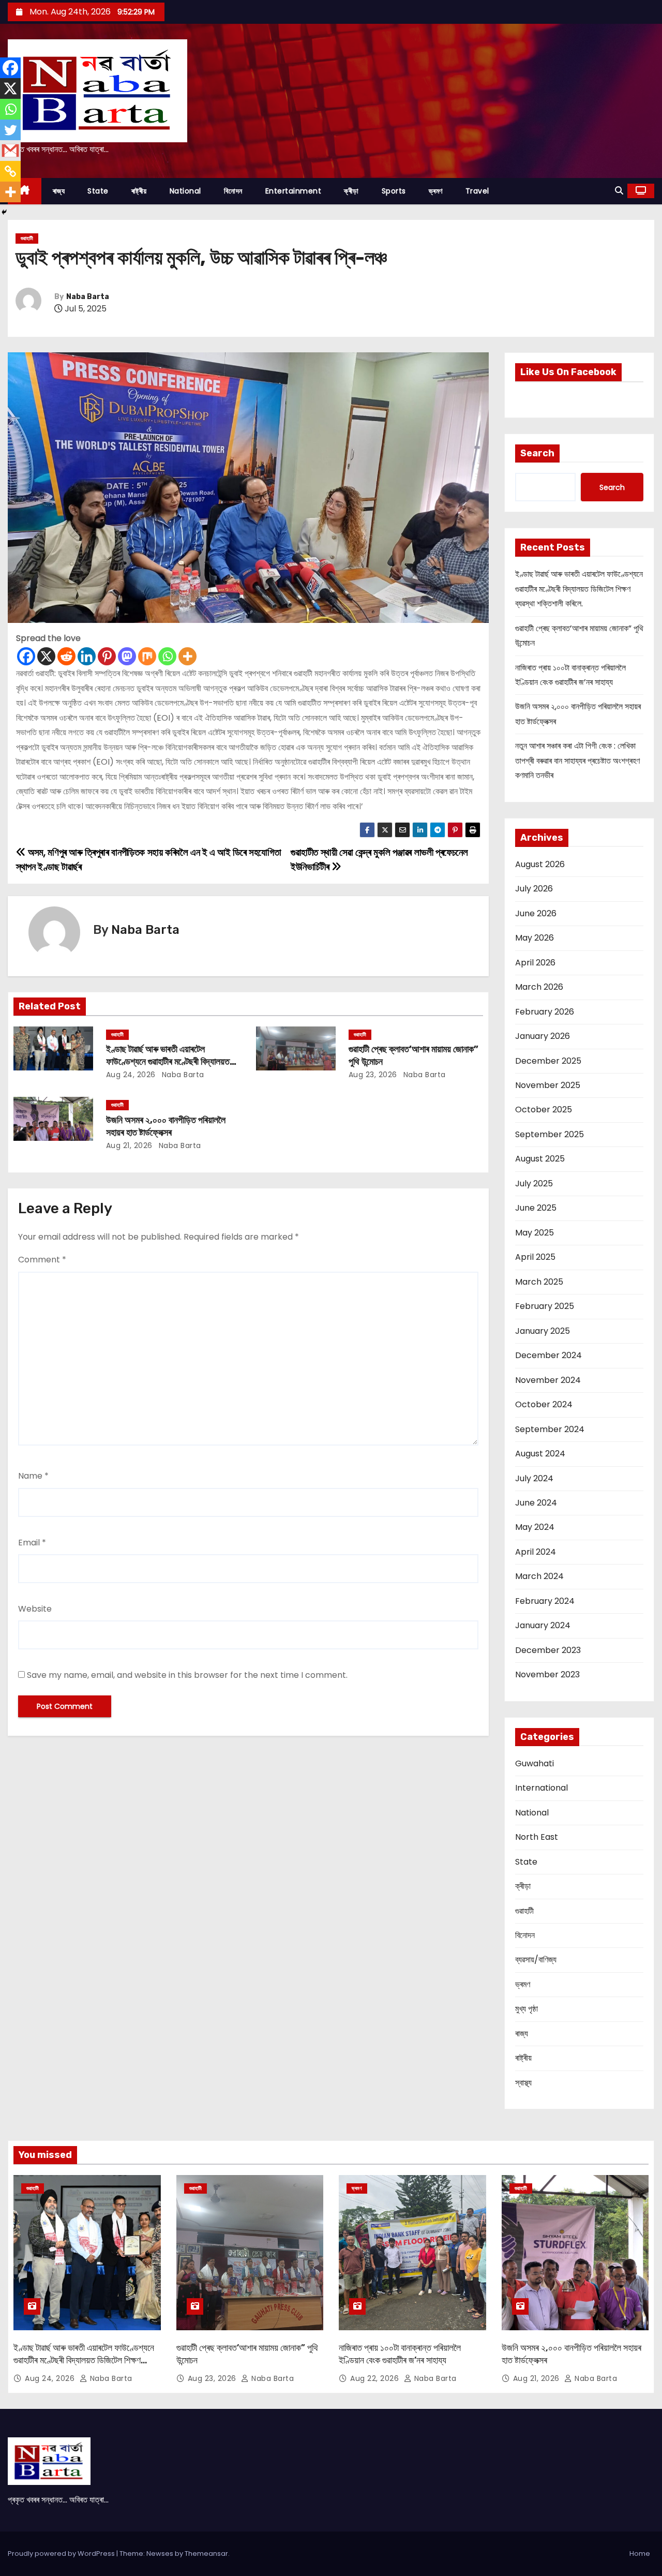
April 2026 (535, 963)
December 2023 (548, 1650)
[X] (46, 656)
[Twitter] (10, 130)
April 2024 (536, 1552)
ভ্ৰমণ (436, 191)
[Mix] (147, 656)
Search (537, 453)
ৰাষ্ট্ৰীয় (139, 191)
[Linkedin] (87, 656)
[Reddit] (66, 656)
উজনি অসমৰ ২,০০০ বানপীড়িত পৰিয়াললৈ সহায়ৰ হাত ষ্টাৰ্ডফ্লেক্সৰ (166, 1126)
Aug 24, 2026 (131, 1075)
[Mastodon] (127, 656)
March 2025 (539, 1282)
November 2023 (547, 1674)
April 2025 (535, 1257)
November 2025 (548, 1085)
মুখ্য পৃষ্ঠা (526, 2009)
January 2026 (543, 1036)
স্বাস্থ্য (523, 2083)
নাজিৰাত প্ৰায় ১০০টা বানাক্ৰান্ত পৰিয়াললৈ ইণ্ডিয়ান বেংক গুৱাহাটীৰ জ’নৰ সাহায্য (400, 2354)
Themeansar (206, 2553)
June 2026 (536, 913)
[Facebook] (26, 656)
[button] (619, 191)
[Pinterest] (107, 656)
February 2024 (545, 1601)
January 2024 (543, 1625)
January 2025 (543, 1331)
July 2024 (534, 1478)
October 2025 (544, 1110)
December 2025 (548, 1061)
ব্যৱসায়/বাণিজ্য (536, 1960)
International (541, 1788)
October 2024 (544, 1404)
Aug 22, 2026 (376, 2378)
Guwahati (535, 1763)
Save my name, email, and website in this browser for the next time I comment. (187, 1675)
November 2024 (548, 1380)
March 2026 (539, 987)
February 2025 (545, 1306)
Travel (477, 191)
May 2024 (535, 1527)
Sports (394, 191)
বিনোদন (233, 191)
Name (33, 1476)
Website (35, 1609)
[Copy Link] (10, 171)
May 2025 (535, 1233)
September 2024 (550, 1429)
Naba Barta (88, 297)
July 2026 (534, 889)
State (98, 191)
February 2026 (545, 1012)
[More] (187, 656)
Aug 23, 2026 (373, 1075)
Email (32, 1543)
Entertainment (294, 191)
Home (640, 2553)
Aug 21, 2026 (129, 1145)
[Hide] (4, 212)
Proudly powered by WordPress (62, 2553)
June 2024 (536, 1503)
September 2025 (550, 1134)
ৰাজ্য (59, 191)
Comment (42, 1260)
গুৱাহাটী (27, 238)
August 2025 (540, 1159)
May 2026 (535, 938)
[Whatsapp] (167, 656)
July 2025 (534, 1183)
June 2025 (536, 1208)
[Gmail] (10, 151)
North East (537, 1837)
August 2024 (540, 1454)
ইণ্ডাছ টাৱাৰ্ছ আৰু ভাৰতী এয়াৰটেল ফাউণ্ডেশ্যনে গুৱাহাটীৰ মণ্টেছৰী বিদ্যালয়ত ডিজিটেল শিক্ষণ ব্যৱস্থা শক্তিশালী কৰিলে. (168, 1062)
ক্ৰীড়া (351, 191)
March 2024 (539, 1576)
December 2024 (548, 1355)
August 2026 (540, 864)
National (185, 191)
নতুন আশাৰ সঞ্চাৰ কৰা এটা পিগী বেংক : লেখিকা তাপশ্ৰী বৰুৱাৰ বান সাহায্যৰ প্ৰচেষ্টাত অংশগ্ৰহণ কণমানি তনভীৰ (577, 761)
